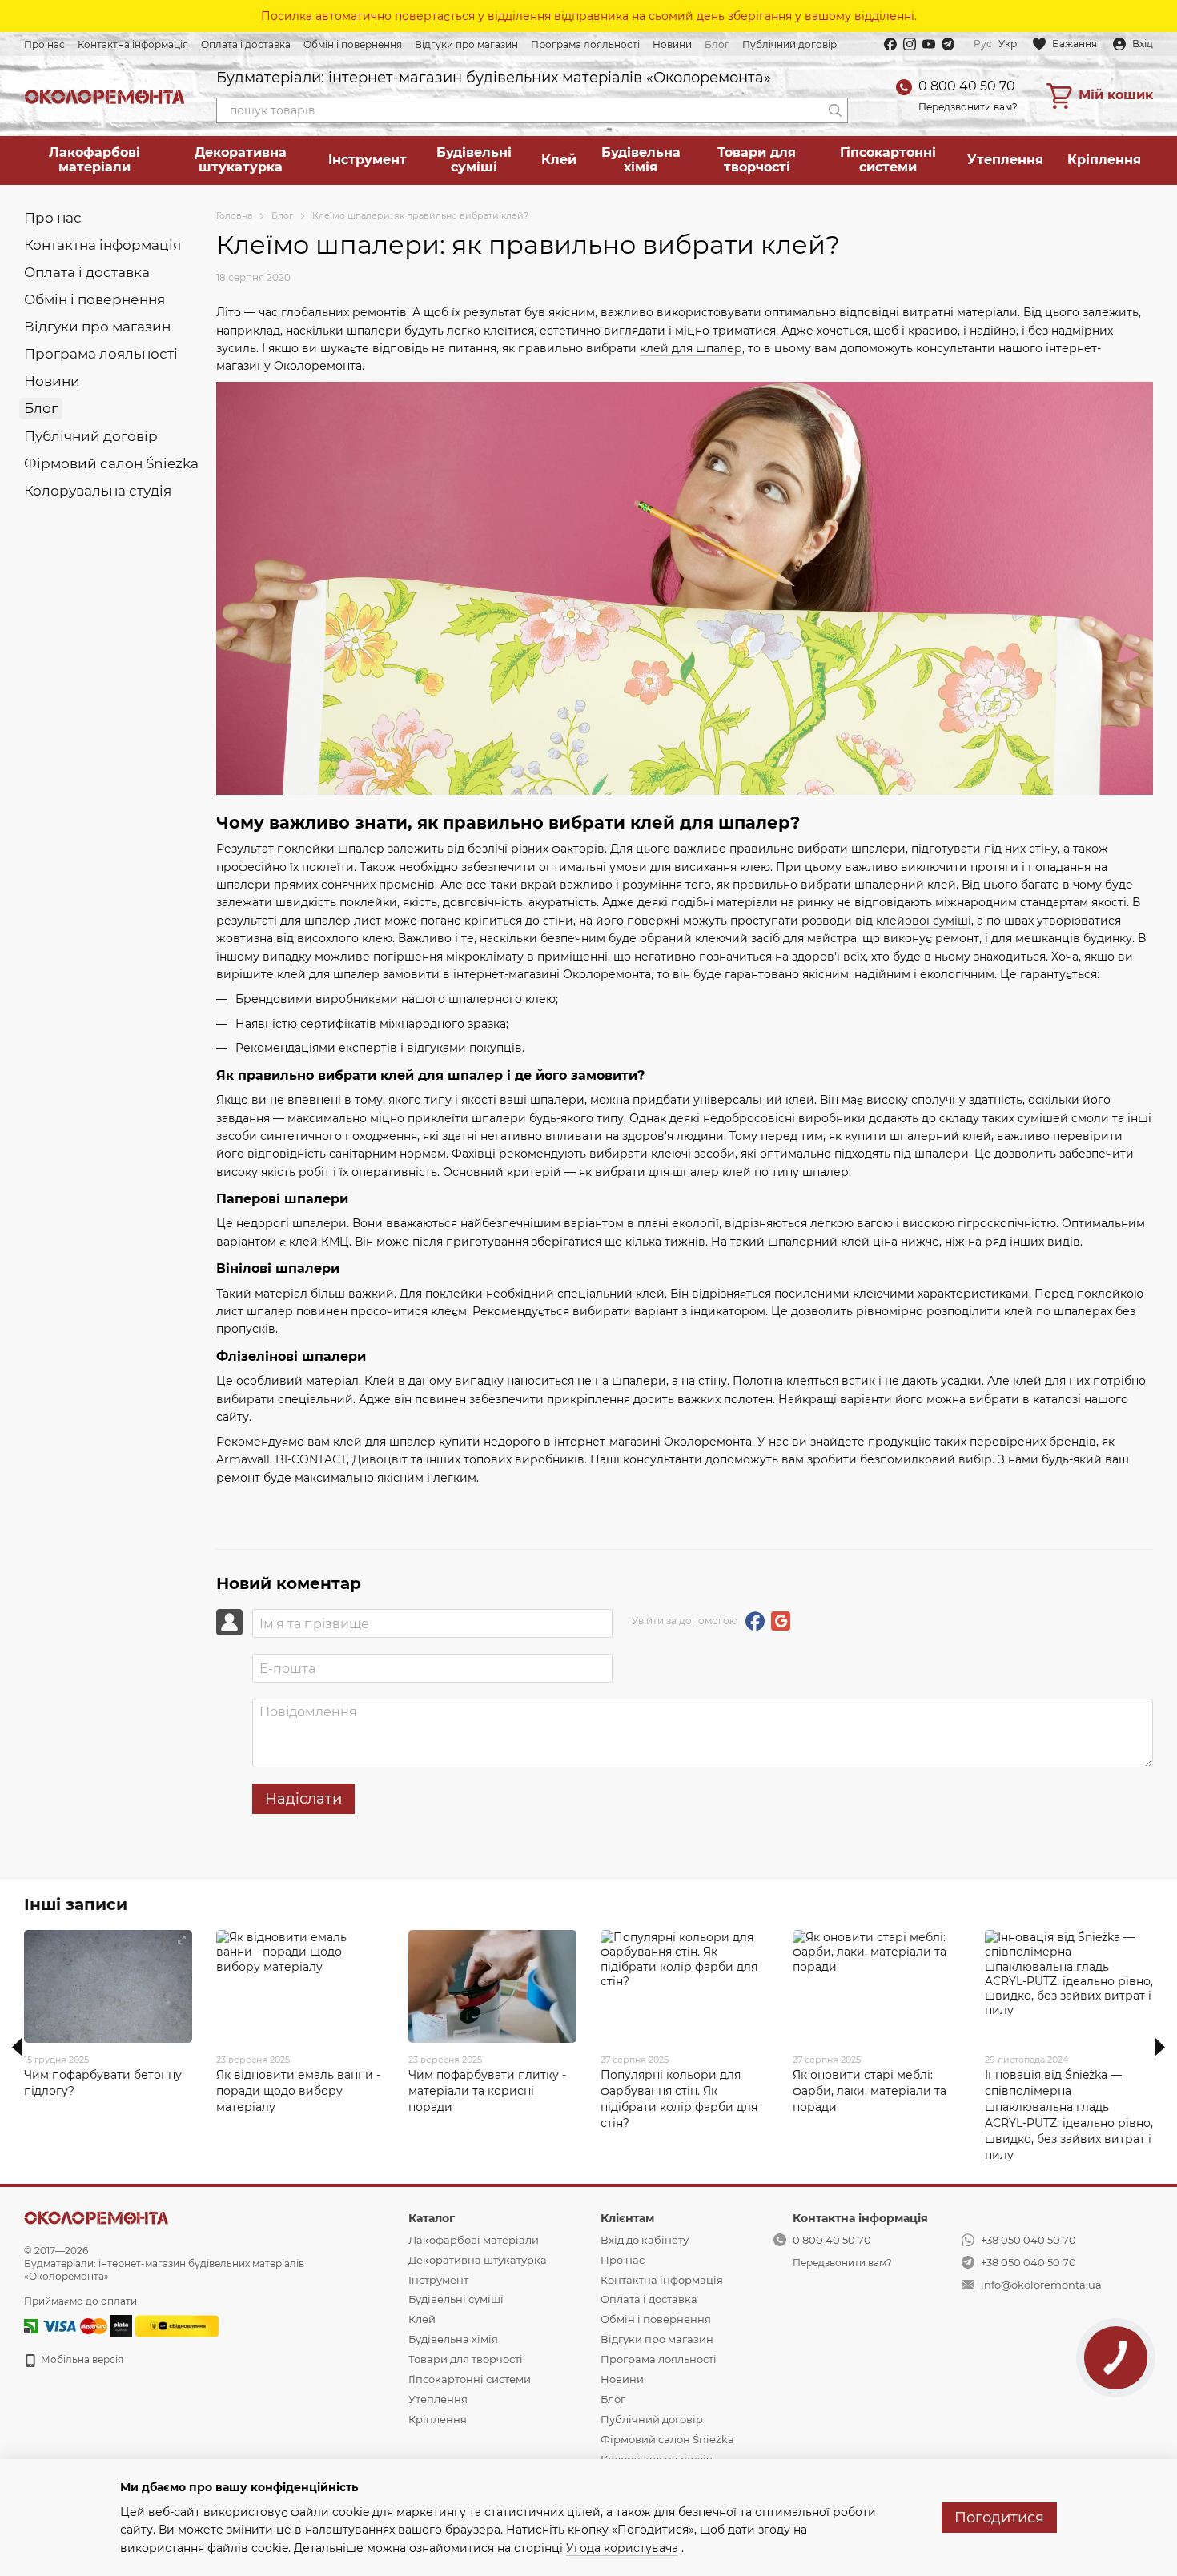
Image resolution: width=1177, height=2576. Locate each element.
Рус (983, 44)
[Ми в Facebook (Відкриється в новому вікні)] (890, 44)
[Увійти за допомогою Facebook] (755, 1621)
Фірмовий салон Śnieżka (111, 463)
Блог (717, 44)
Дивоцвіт (380, 1459)
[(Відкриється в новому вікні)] (177, 2326)
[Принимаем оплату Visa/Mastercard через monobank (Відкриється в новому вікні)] (121, 2326)
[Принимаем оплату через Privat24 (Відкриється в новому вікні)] (31, 2326)
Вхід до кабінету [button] (645, 2240)
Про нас (44, 44)
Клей (559, 160)
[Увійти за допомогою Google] (781, 1621)
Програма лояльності (585, 44)
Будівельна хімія (641, 160)
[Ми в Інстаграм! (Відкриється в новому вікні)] (910, 44)
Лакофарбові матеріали (94, 160)
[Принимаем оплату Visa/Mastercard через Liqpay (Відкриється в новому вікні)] (74, 2326)
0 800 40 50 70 (967, 86)
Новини (672, 44)
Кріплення (1104, 160)
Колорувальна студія (98, 491)
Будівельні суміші (474, 160)
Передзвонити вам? (968, 107)
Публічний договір (789, 44)
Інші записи (76, 1904)
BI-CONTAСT (311, 1459)
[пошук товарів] (835, 110)
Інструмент (368, 160)
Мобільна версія (81, 2359)
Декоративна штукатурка (241, 160)
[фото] (96, 2217)
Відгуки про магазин (466, 44)
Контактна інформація (133, 44)
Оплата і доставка (246, 44)
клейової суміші (924, 921)
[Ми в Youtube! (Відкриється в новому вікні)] (929, 44)
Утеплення (1005, 160)
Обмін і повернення (353, 44)
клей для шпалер (691, 348)
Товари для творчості (757, 160)
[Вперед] (1160, 2047)
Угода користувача (622, 2548)
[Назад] (17, 2047)
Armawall (243, 1459)
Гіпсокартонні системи (888, 160)
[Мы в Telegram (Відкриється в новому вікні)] (948, 44)
